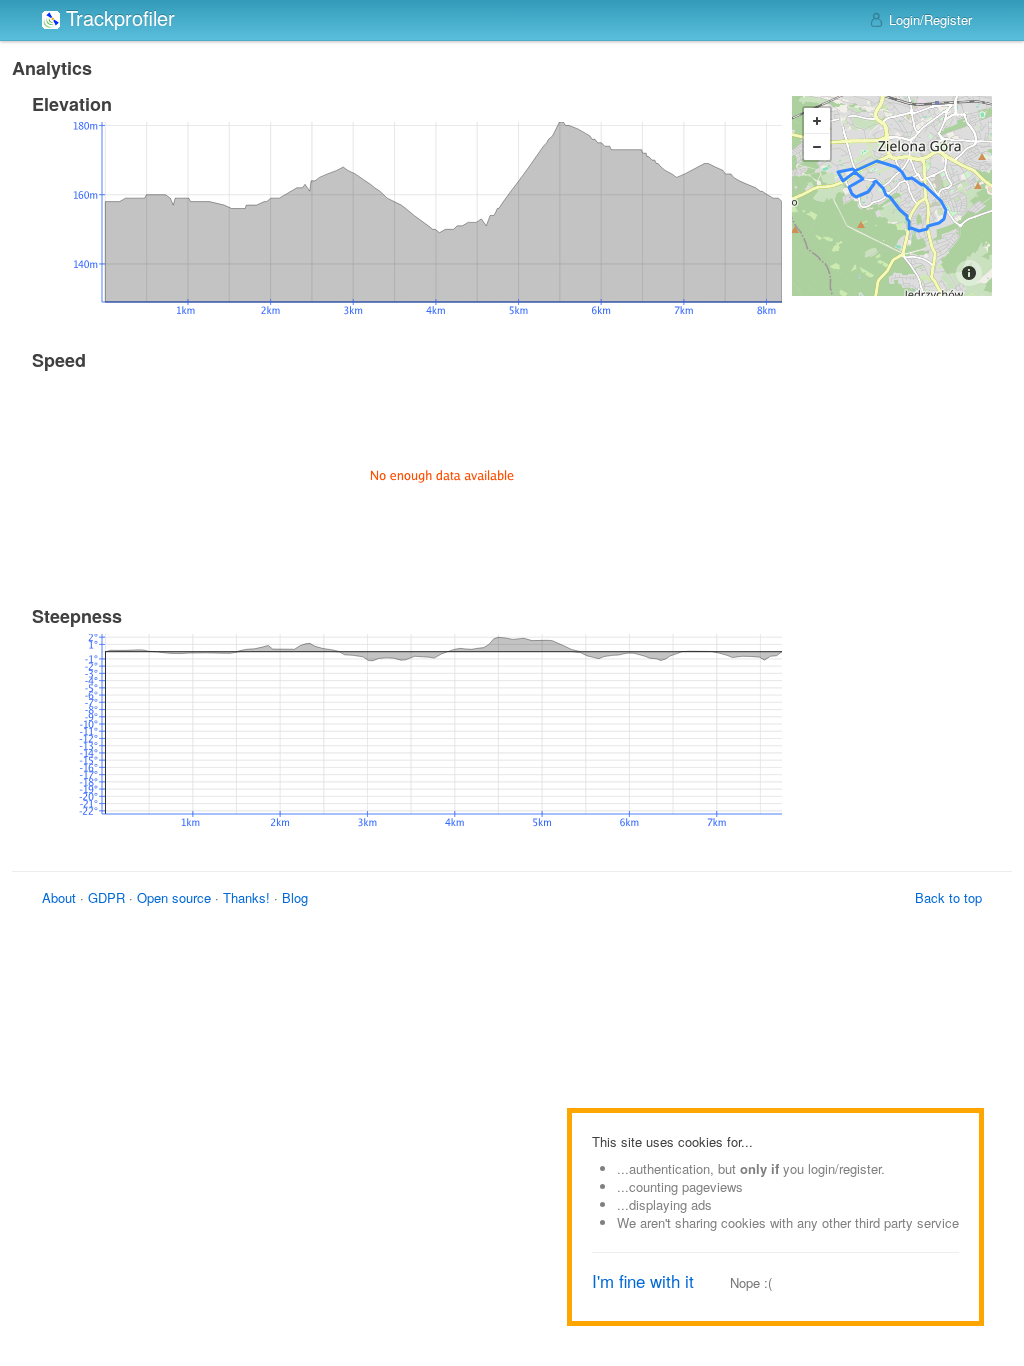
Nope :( (751, 1282)
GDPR (106, 897)
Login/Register (928, 19)
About (59, 897)
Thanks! (246, 897)
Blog (295, 897)
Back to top (948, 897)
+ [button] (817, 121)
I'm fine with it (643, 1281)
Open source (174, 897)
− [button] (817, 147)
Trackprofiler (117, 17)
